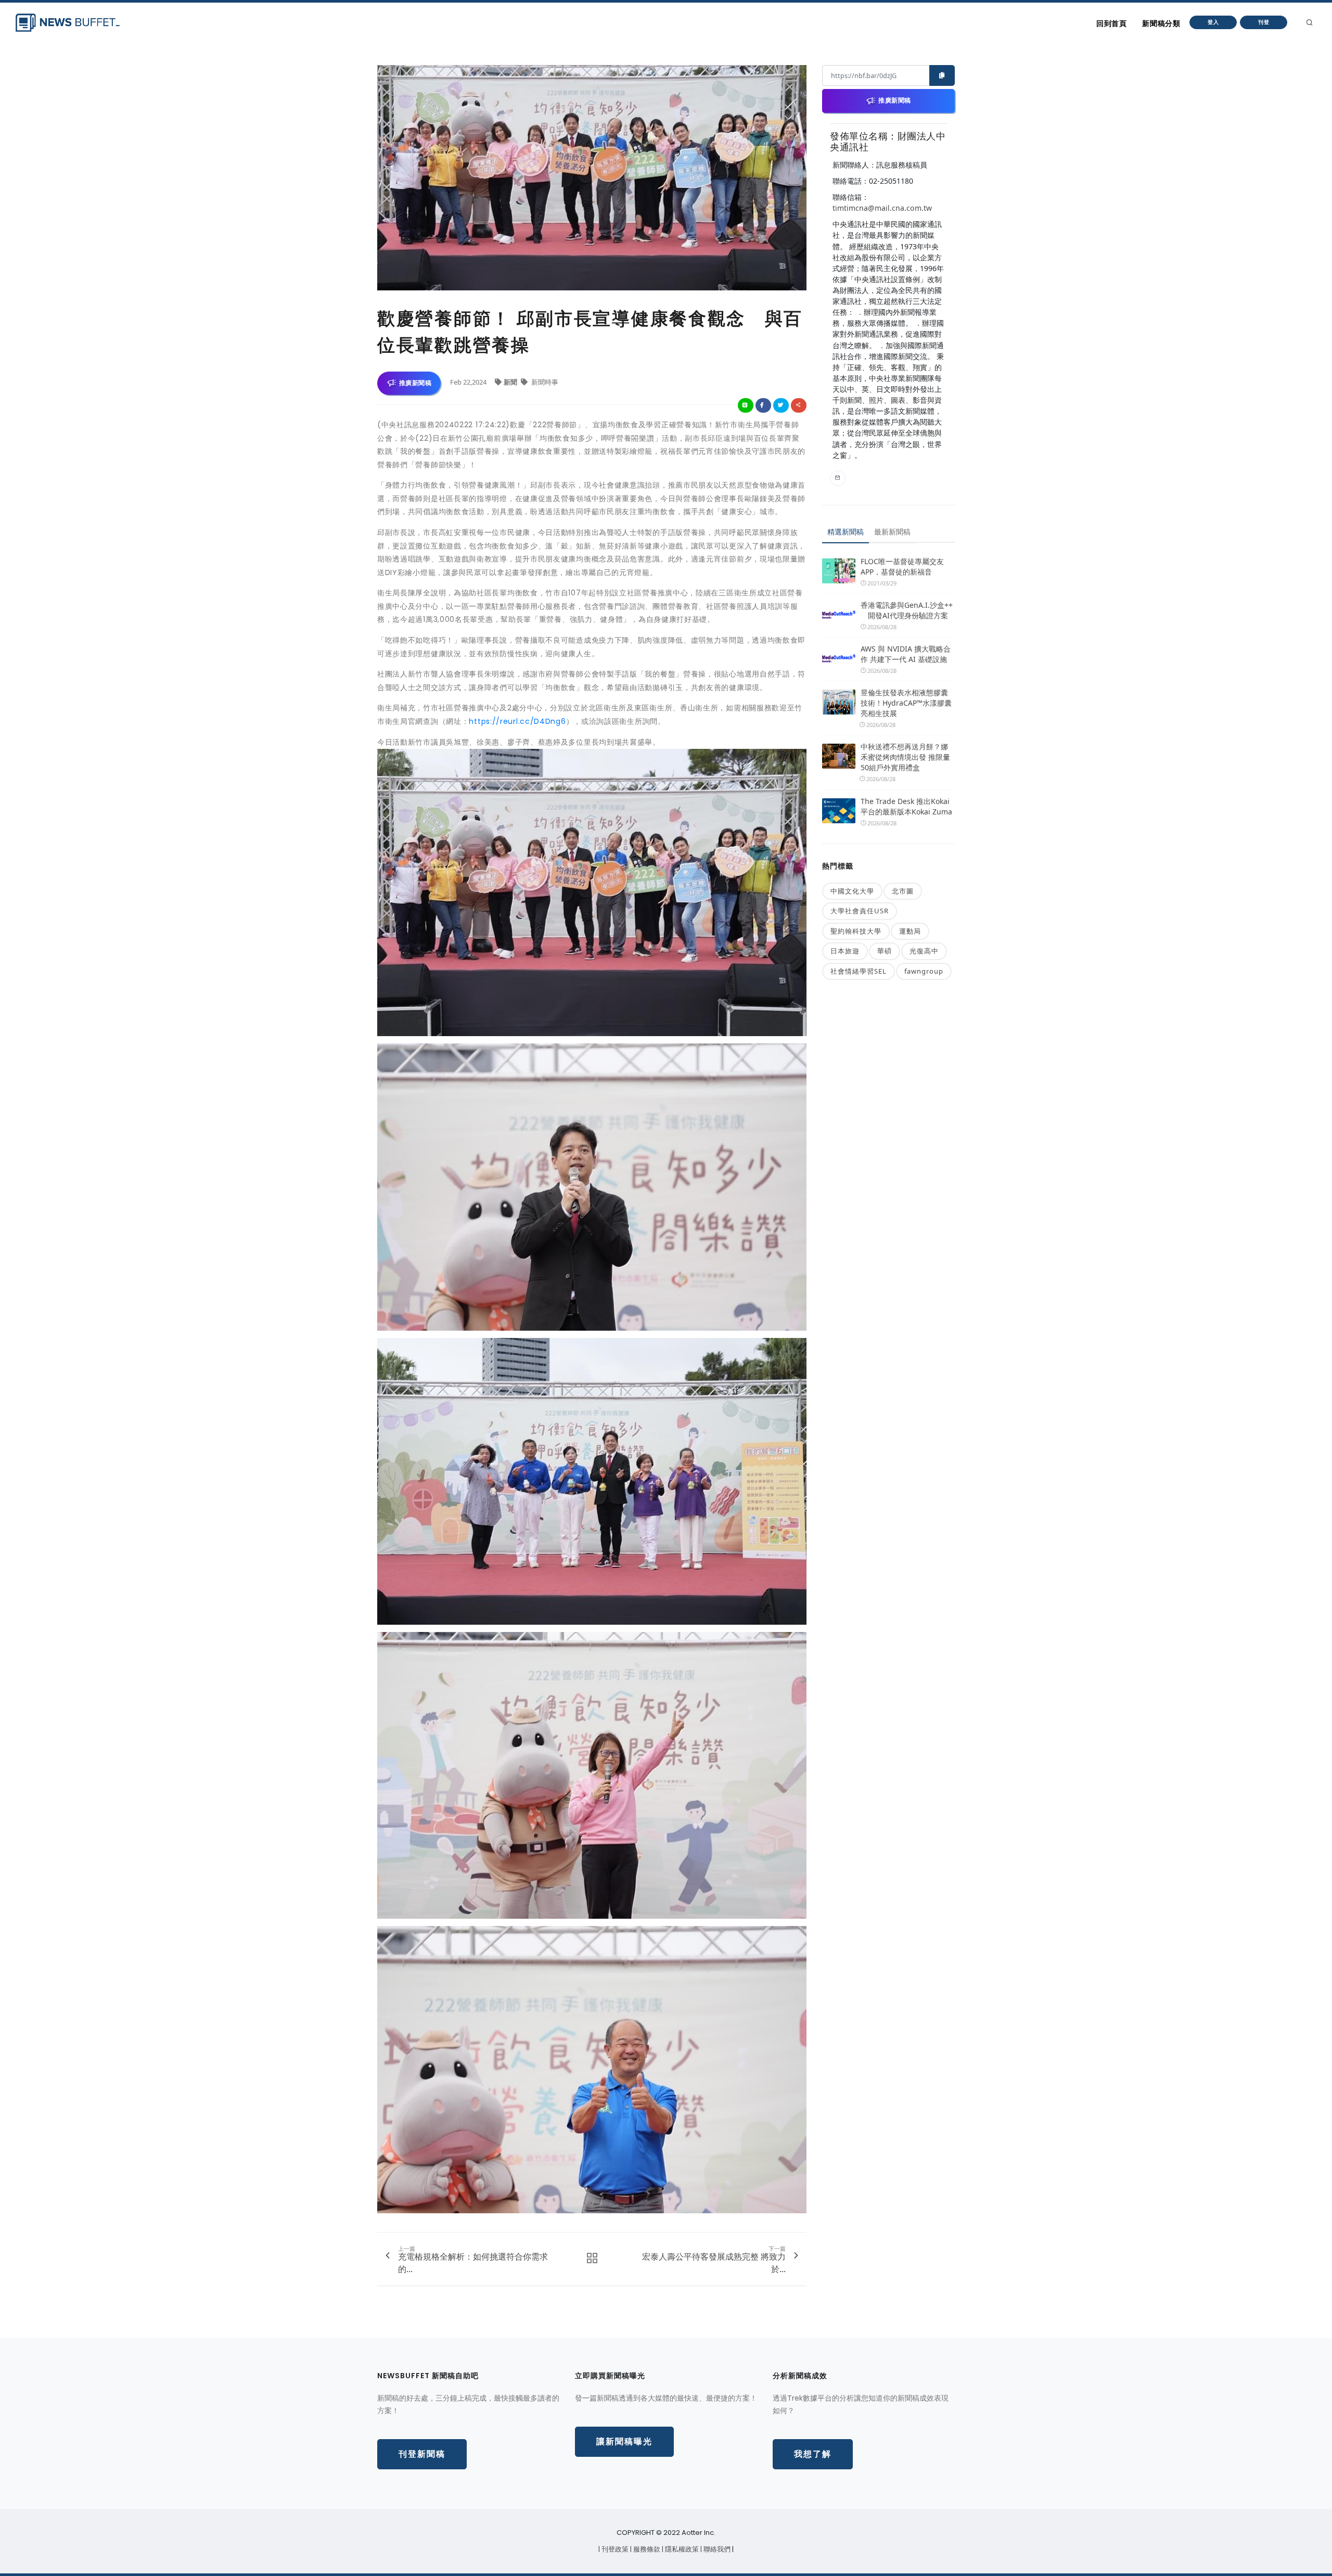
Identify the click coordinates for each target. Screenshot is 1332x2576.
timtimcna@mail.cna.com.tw (882, 208)
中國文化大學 (852, 891)
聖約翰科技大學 (856, 931)
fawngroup (924, 971)
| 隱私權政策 (681, 2549)
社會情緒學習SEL (859, 971)
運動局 (910, 931)
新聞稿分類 (1161, 23)
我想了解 (813, 2454)
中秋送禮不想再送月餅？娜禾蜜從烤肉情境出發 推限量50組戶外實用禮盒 (905, 757)
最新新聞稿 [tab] (892, 532)
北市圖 (903, 891)
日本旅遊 (845, 951)
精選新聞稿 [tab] (846, 532)
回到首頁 (1111, 23)
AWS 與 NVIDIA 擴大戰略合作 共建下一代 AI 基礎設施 (906, 654)
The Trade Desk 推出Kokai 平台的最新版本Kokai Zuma (906, 806)
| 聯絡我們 (716, 2549)
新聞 (511, 382)
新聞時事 (544, 382)
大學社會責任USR (860, 911)
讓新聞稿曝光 (624, 2441)
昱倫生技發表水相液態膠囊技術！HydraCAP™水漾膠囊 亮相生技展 (906, 703)
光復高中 (924, 951)
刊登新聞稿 (422, 2454)
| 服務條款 (646, 2549)
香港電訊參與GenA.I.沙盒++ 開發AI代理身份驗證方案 (907, 610)
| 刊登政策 (614, 2549)
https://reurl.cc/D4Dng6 (517, 721)
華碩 (885, 951)
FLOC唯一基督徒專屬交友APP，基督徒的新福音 (902, 566)
